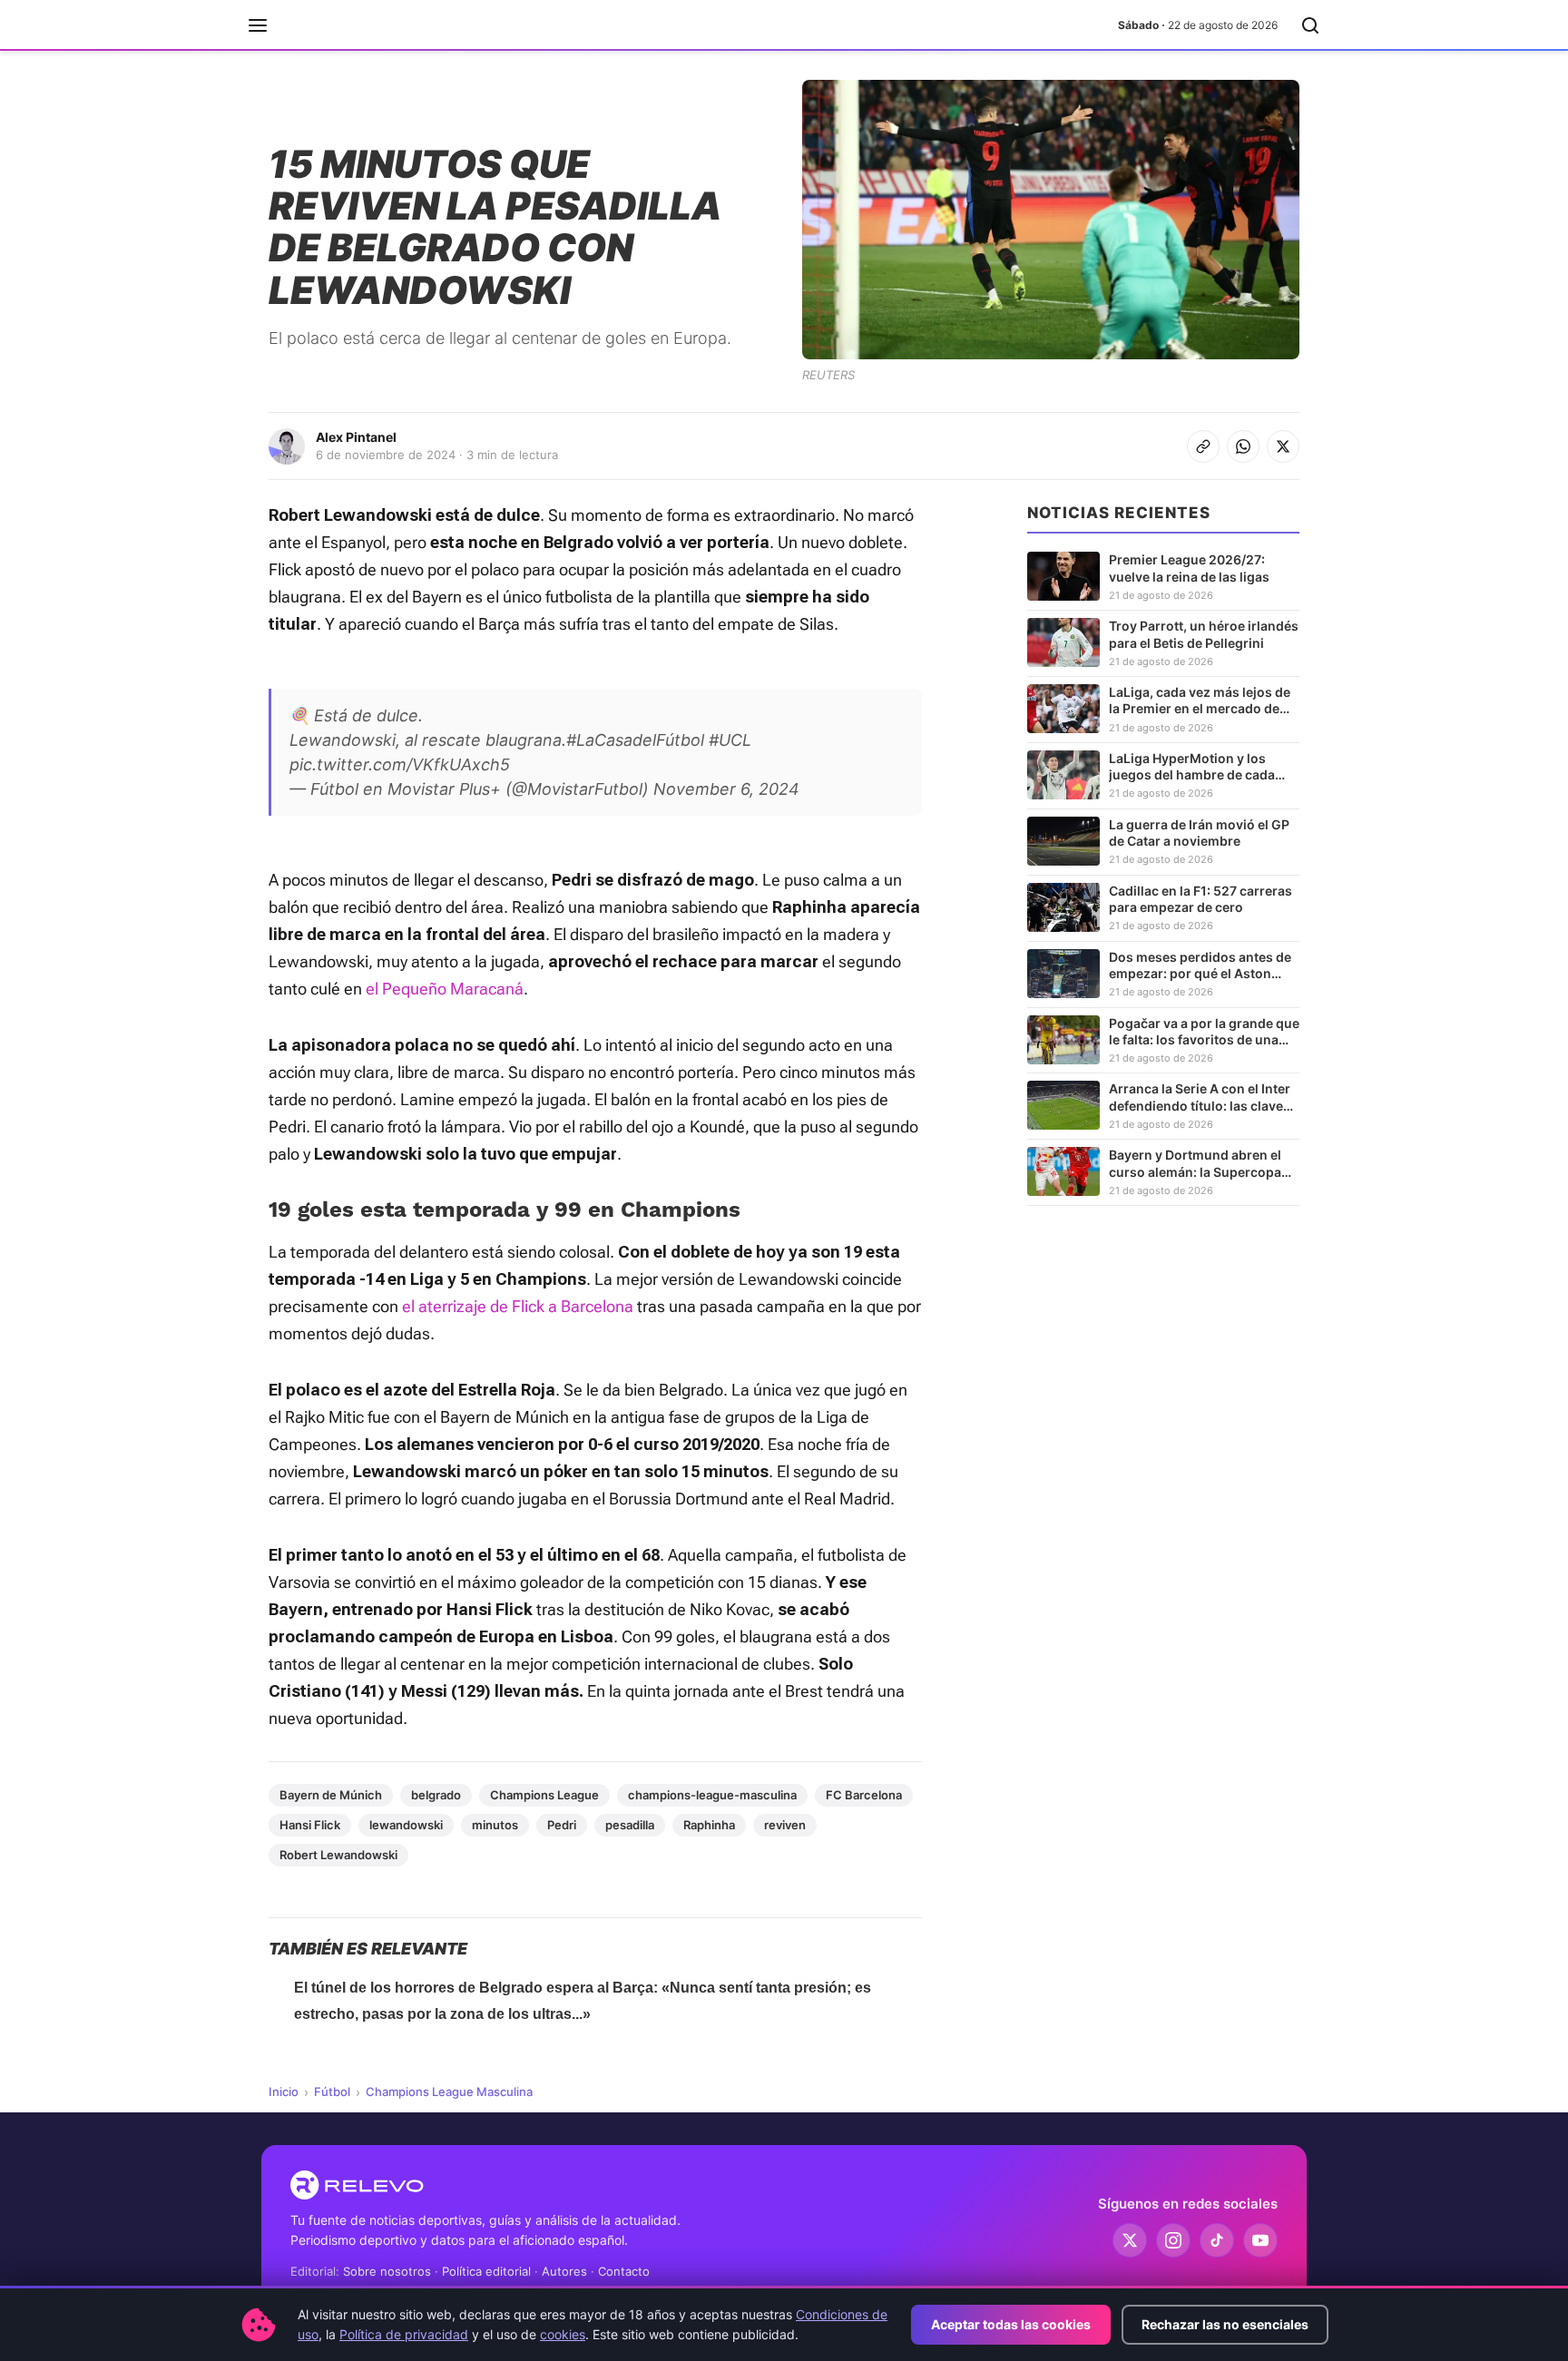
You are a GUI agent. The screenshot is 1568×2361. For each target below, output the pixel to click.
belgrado (436, 1795)
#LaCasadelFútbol (635, 740)
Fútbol (332, 2092)
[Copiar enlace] (1203, 446)
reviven (785, 1825)
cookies (563, 2334)
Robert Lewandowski (338, 1855)
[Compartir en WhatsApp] (1243, 446)
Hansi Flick (310, 1825)
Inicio (284, 2092)
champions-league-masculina (712, 1795)
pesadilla (630, 1825)
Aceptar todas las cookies (1011, 2324)
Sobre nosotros (387, 2271)
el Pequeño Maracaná (445, 989)
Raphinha (709, 1825)
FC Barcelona (864, 1795)
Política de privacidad (404, 2334)
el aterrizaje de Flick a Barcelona (518, 1306)
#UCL (730, 740)
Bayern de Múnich (331, 1795)
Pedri (562, 1825)
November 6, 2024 (726, 789)
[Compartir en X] (1283, 446)
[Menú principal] (258, 25)
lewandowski (406, 1825)
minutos (495, 1825)
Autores (564, 2271)
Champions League (544, 1795)
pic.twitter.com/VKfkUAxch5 (400, 764)
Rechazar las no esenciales (1225, 2324)
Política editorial (486, 2271)
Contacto (624, 2271)
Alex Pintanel (356, 437)
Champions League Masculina (449, 2092)
